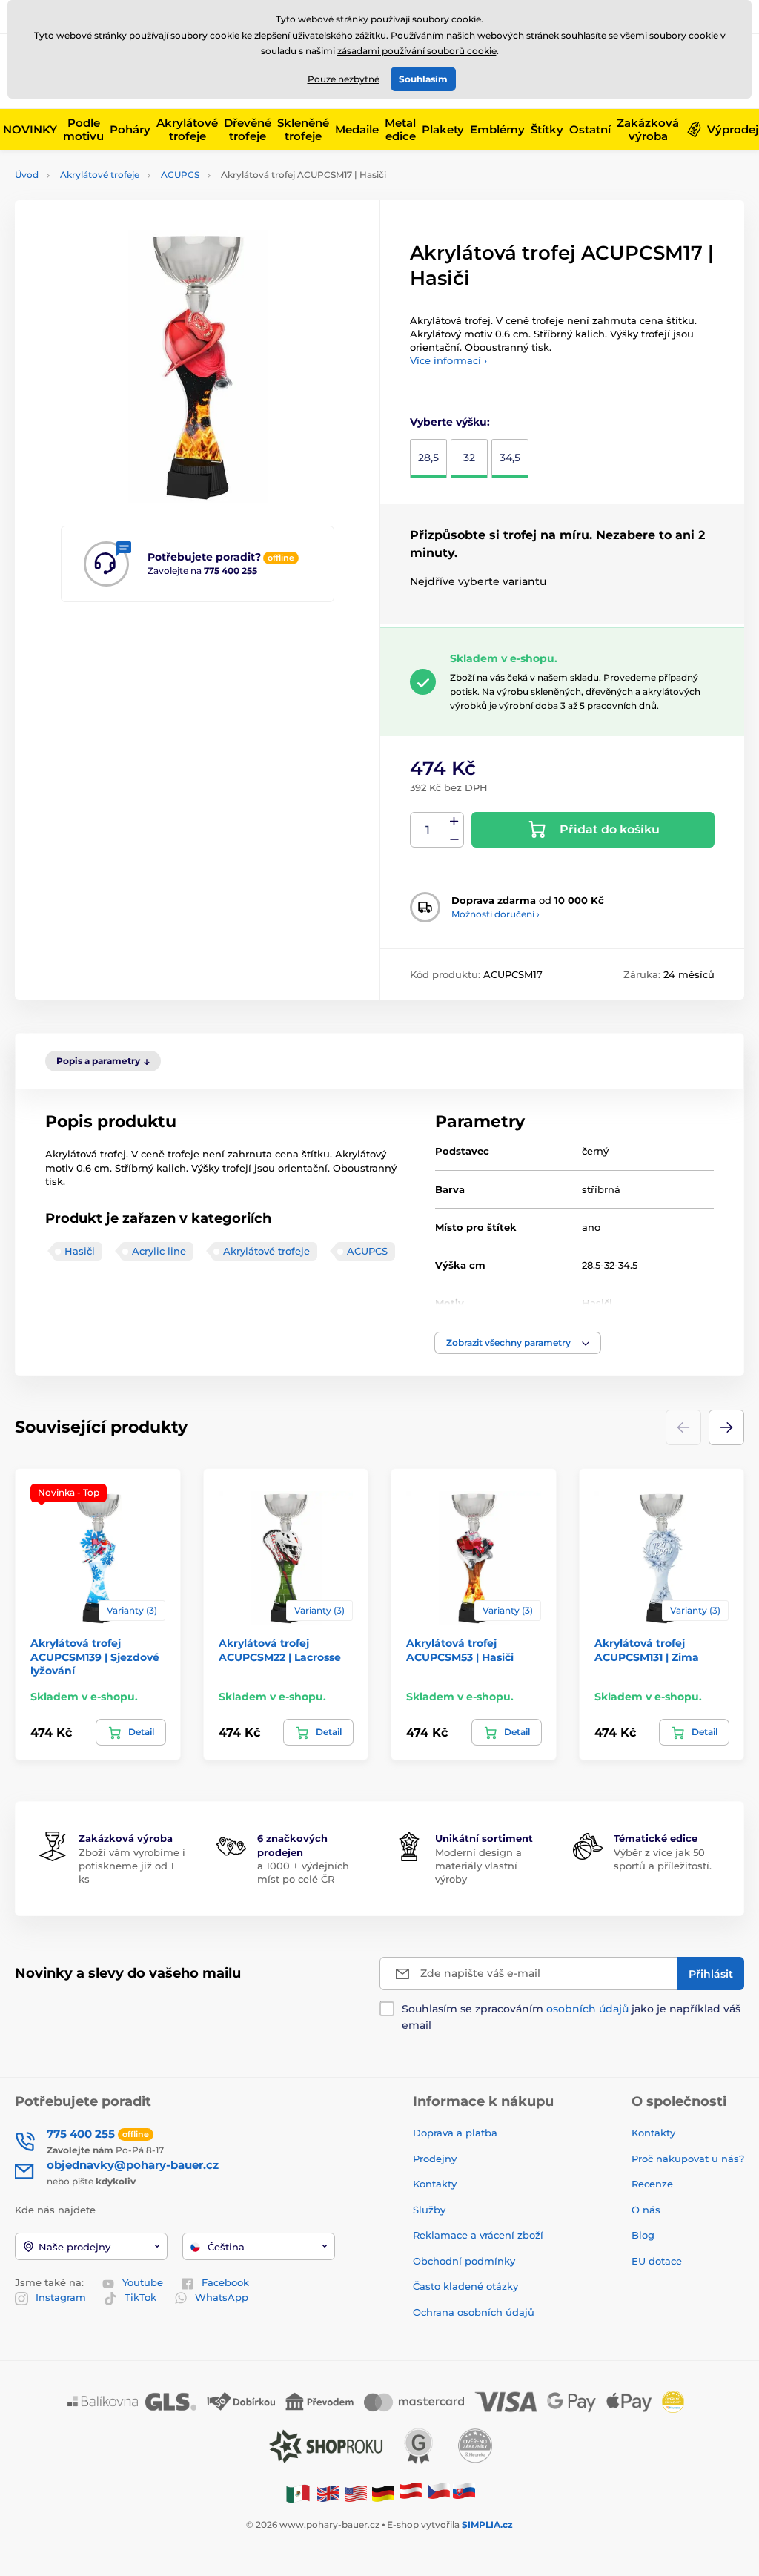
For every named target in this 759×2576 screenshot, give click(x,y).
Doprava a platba (455, 2133)
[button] (518, 1343)
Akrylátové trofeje (100, 175)
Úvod (27, 175)
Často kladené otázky (465, 2286)
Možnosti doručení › (495, 914)
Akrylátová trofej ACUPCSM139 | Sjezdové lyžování (95, 1657)
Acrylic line (159, 1251)
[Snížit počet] (454, 839)
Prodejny (435, 2159)
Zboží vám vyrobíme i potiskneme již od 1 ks (132, 1866)
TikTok (140, 2297)
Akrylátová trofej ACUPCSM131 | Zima (647, 1650)
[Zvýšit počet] (454, 822)
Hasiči (80, 1251)
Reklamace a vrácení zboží (480, 2235)
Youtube (143, 2282)
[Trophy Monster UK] (328, 2493)
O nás (646, 2210)
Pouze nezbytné (344, 79)
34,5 (510, 458)
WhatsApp (222, 2297)
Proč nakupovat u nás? (688, 2159)
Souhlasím (423, 79)
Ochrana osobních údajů (474, 2312)
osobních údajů (587, 2009)
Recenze (652, 2184)
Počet (428, 830)
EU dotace (657, 2261)
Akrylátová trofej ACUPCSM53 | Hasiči (460, 1650)
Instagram (61, 2297)
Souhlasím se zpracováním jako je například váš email (571, 2017)
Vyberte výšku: (450, 422)
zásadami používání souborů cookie (417, 51)
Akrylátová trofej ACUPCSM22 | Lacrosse (280, 1650)
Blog (643, 2235)
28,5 (428, 458)
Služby (429, 2210)
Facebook (225, 2282)
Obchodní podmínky (464, 2261)
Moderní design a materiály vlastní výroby (478, 1866)
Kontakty (435, 2184)
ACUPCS (180, 175)
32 (469, 458)
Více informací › (448, 360)
